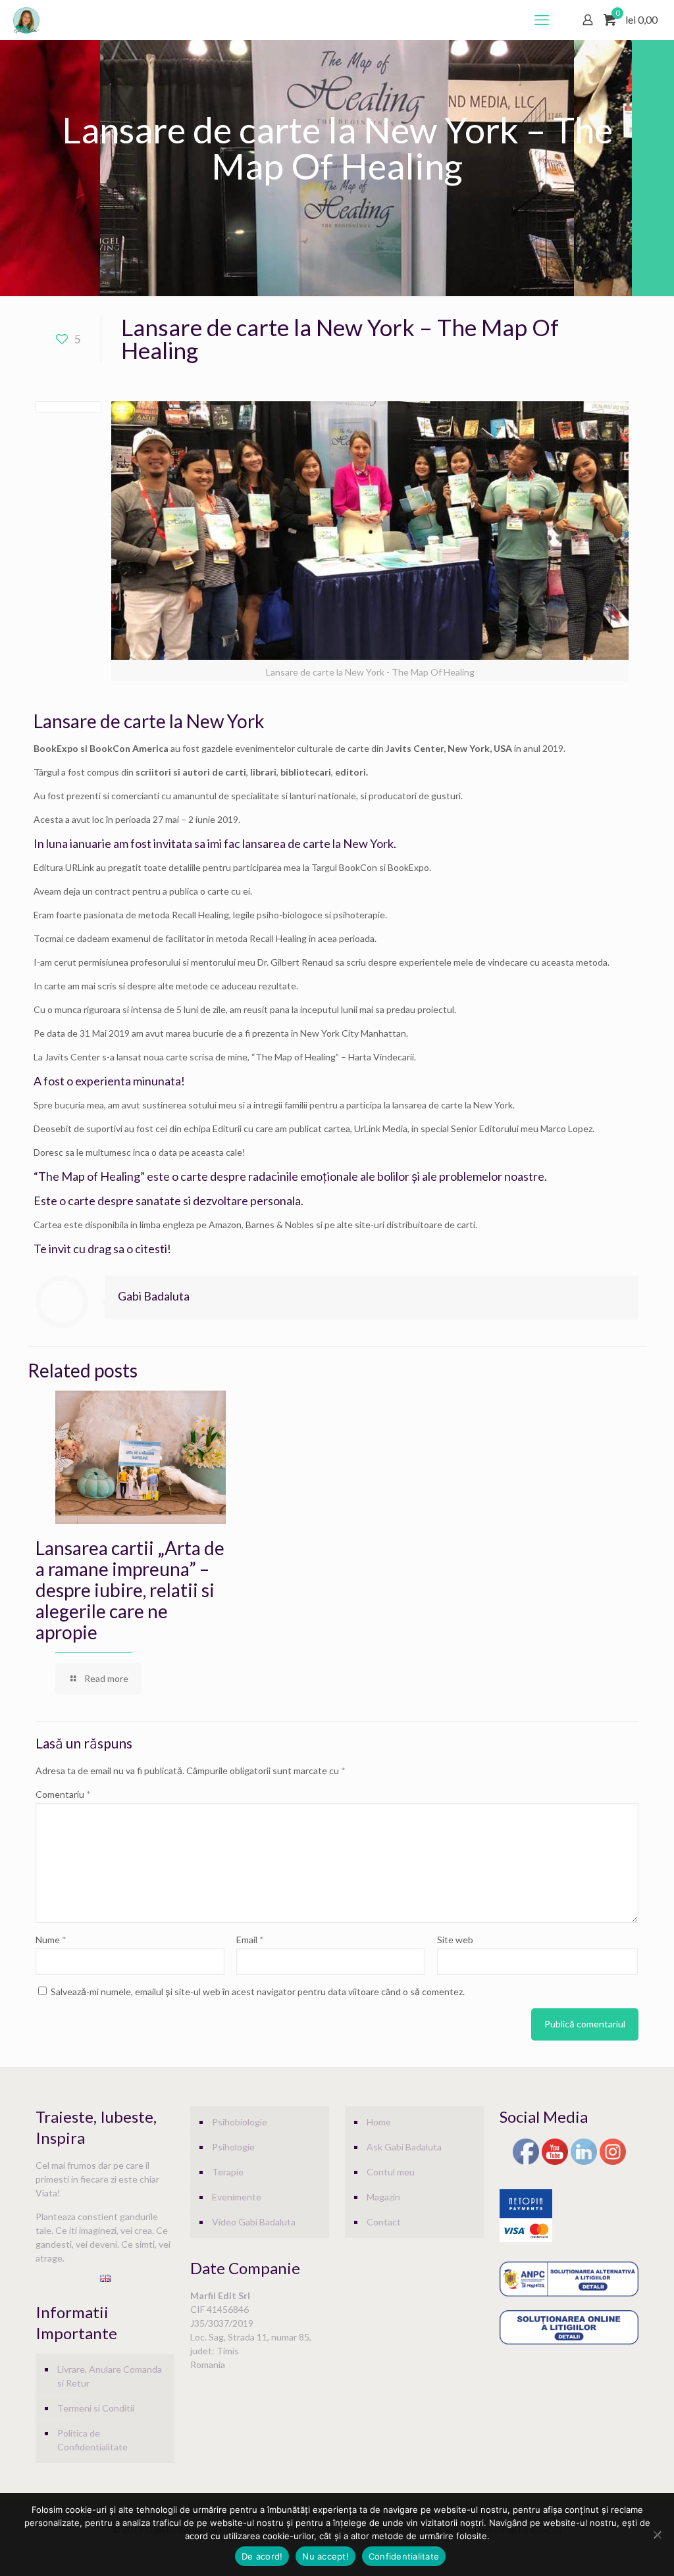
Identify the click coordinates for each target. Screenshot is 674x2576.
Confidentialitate (404, 2556)
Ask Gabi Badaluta (404, 2147)
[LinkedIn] (584, 2163)
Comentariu (63, 1794)
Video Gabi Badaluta (254, 2222)
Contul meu (391, 2172)
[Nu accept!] (658, 2535)
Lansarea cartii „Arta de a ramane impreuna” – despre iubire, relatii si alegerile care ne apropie (130, 1590)
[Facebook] (526, 2163)
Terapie (228, 2172)
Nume (51, 1940)
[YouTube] (555, 2163)
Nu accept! (325, 2556)
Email (250, 1940)
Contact (384, 2222)
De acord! (262, 2556)
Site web (455, 1940)
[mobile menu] (542, 20)
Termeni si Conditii (96, 2408)
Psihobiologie (240, 2122)
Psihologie (233, 2147)
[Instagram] (613, 2163)
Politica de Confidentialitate (92, 2440)
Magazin (383, 2197)
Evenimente (237, 2197)
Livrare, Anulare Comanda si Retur (110, 2376)
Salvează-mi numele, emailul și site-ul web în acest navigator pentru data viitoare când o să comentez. (258, 1992)
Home (379, 2122)
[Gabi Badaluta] (26, 20)
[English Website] (105, 2278)
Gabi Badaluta (154, 1296)
